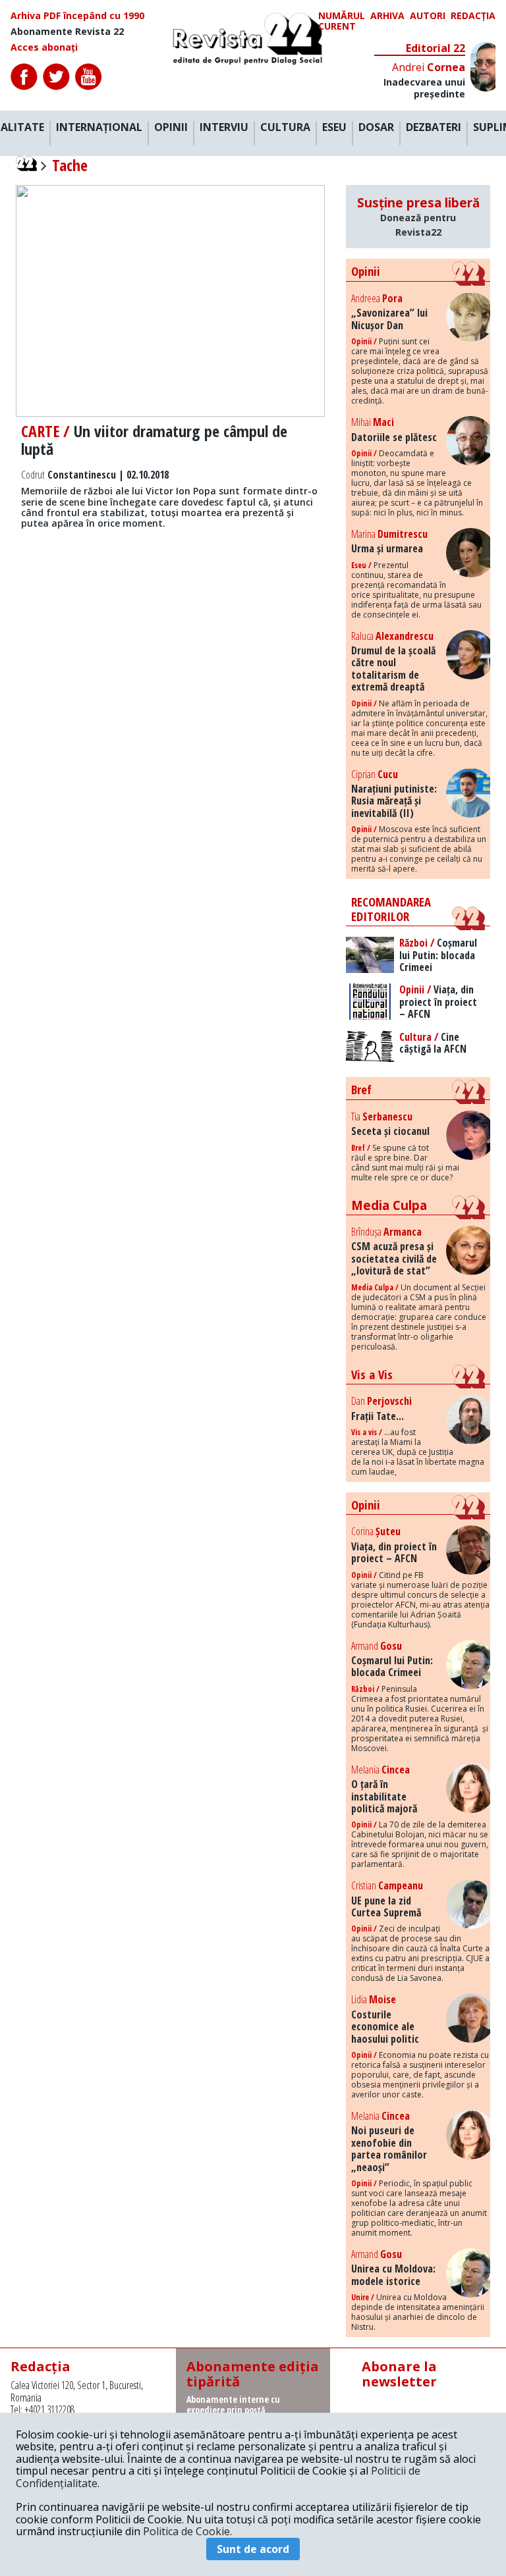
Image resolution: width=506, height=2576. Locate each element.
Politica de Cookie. (187, 2531)
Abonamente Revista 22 (67, 32)
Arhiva (387, 16)
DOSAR (376, 128)
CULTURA (285, 128)
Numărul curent (342, 21)
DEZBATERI (434, 128)
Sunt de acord (253, 2549)
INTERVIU (224, 128)
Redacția (473, 16)
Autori (428, 16)
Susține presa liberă (418, 216)
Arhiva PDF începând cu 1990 (77, 16)
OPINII (171, 128)
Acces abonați (44, 47)
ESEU (334, 128)
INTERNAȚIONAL (99, 128)
